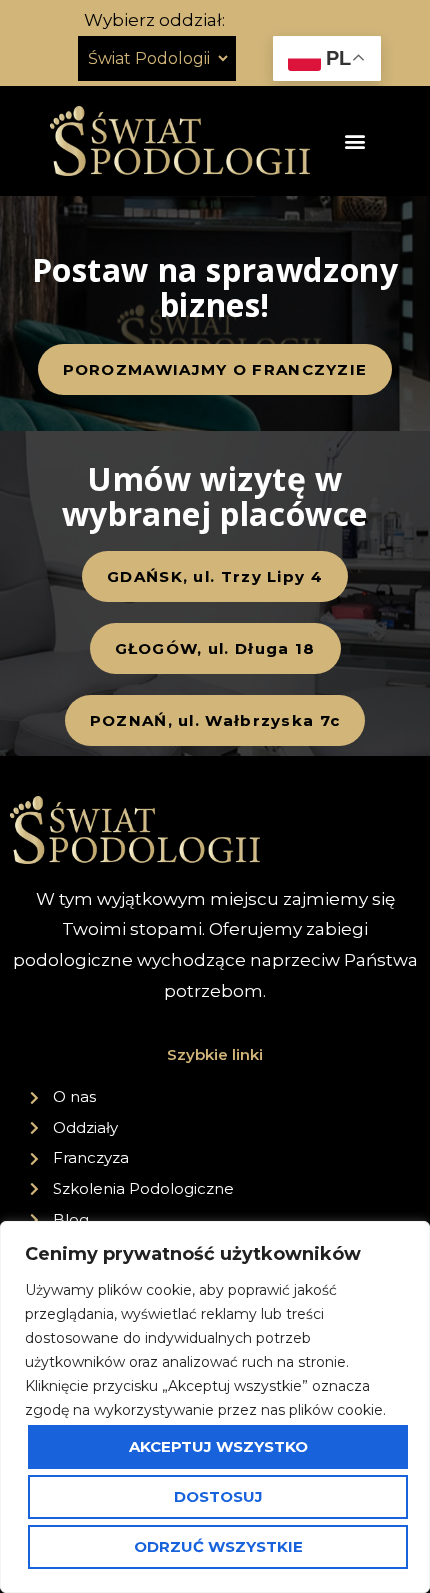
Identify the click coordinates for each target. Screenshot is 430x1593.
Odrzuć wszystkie (218, 1546)
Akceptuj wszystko (218, 1446)
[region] (215, 1407)
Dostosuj (218, 1496)
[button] (355, 140)
